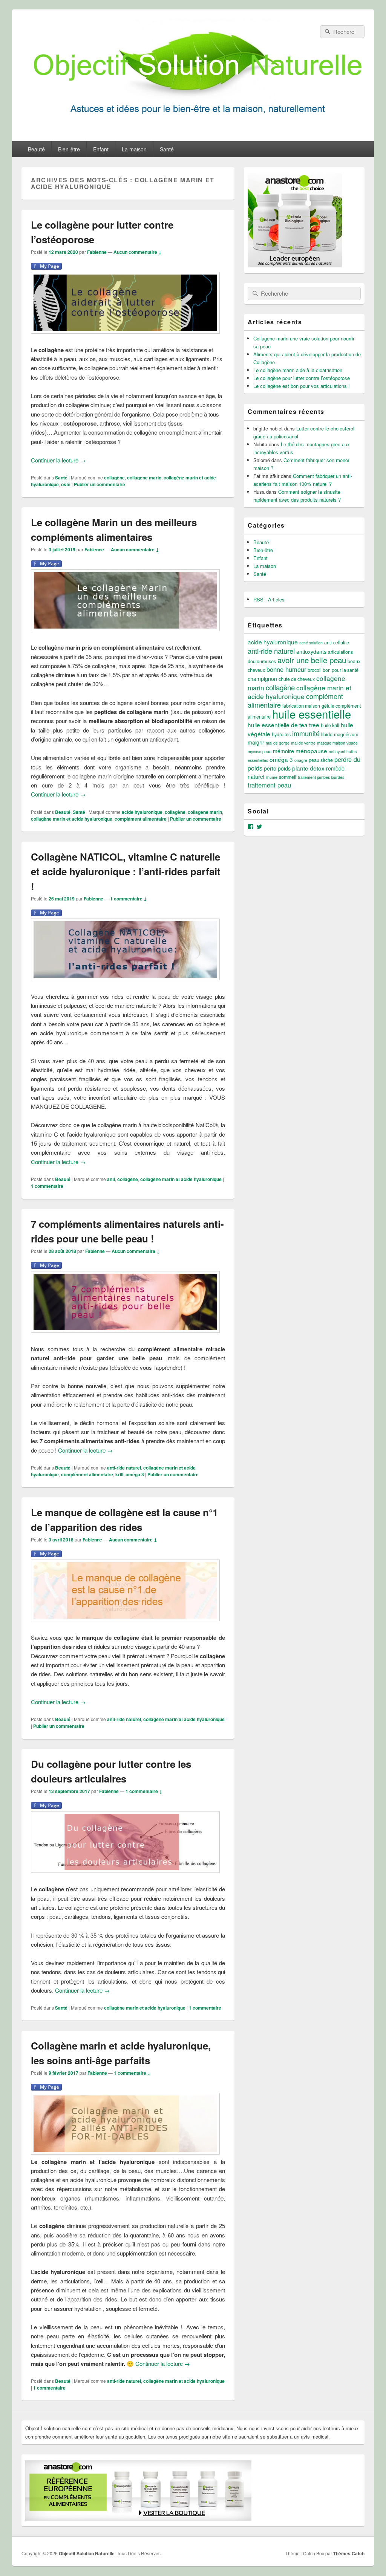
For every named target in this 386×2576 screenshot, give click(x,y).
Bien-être (69, 149)
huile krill (330, 725)
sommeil (288, 777)
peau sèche (321, 760)
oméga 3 (135, 1474)
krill (119, 1474)
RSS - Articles (269, 599)
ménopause (311, 751)
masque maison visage (337, 743)
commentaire (47, 1186)
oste (66, 484)
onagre (301, 760)
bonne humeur (286, 669)
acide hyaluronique (142, 812)
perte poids (277, 768)
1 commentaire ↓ (129, 899)
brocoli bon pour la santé (333, 670)
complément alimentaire (141, 819)
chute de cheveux (297, 679)
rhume (272, 777)
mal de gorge (278, 743)
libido (327, 734)
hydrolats (281, 734)
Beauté (36, 149)
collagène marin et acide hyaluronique (72, 819)
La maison (134, 149)
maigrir (256, 742)
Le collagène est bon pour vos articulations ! (302, 386)
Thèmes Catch (349, 2553)
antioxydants (311, 652)
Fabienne (97, 252)
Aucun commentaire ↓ (138, 252)
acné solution (311, 643)
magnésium (346, 734)
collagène (114, 478)
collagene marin (144, 478)
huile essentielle (312, 714)
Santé (167, 149)
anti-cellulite (337, 642)
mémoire (283, 751)
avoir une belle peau (312, 660)
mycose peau (260, 752)
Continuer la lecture (58, 460)
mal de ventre (303, 743)
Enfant (101, 149)
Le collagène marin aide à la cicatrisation (298, 370)
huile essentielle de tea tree (283, 725)
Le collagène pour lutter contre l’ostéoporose (302, 378)
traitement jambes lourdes (321, 777)
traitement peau (269, 785)
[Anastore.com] (295, 265)
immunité (306, 733)
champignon (262, 679)
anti (111, 1179)
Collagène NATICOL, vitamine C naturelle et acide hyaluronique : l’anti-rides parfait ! (126, 871)
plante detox (308, 768)
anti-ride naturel (124, 1468)
